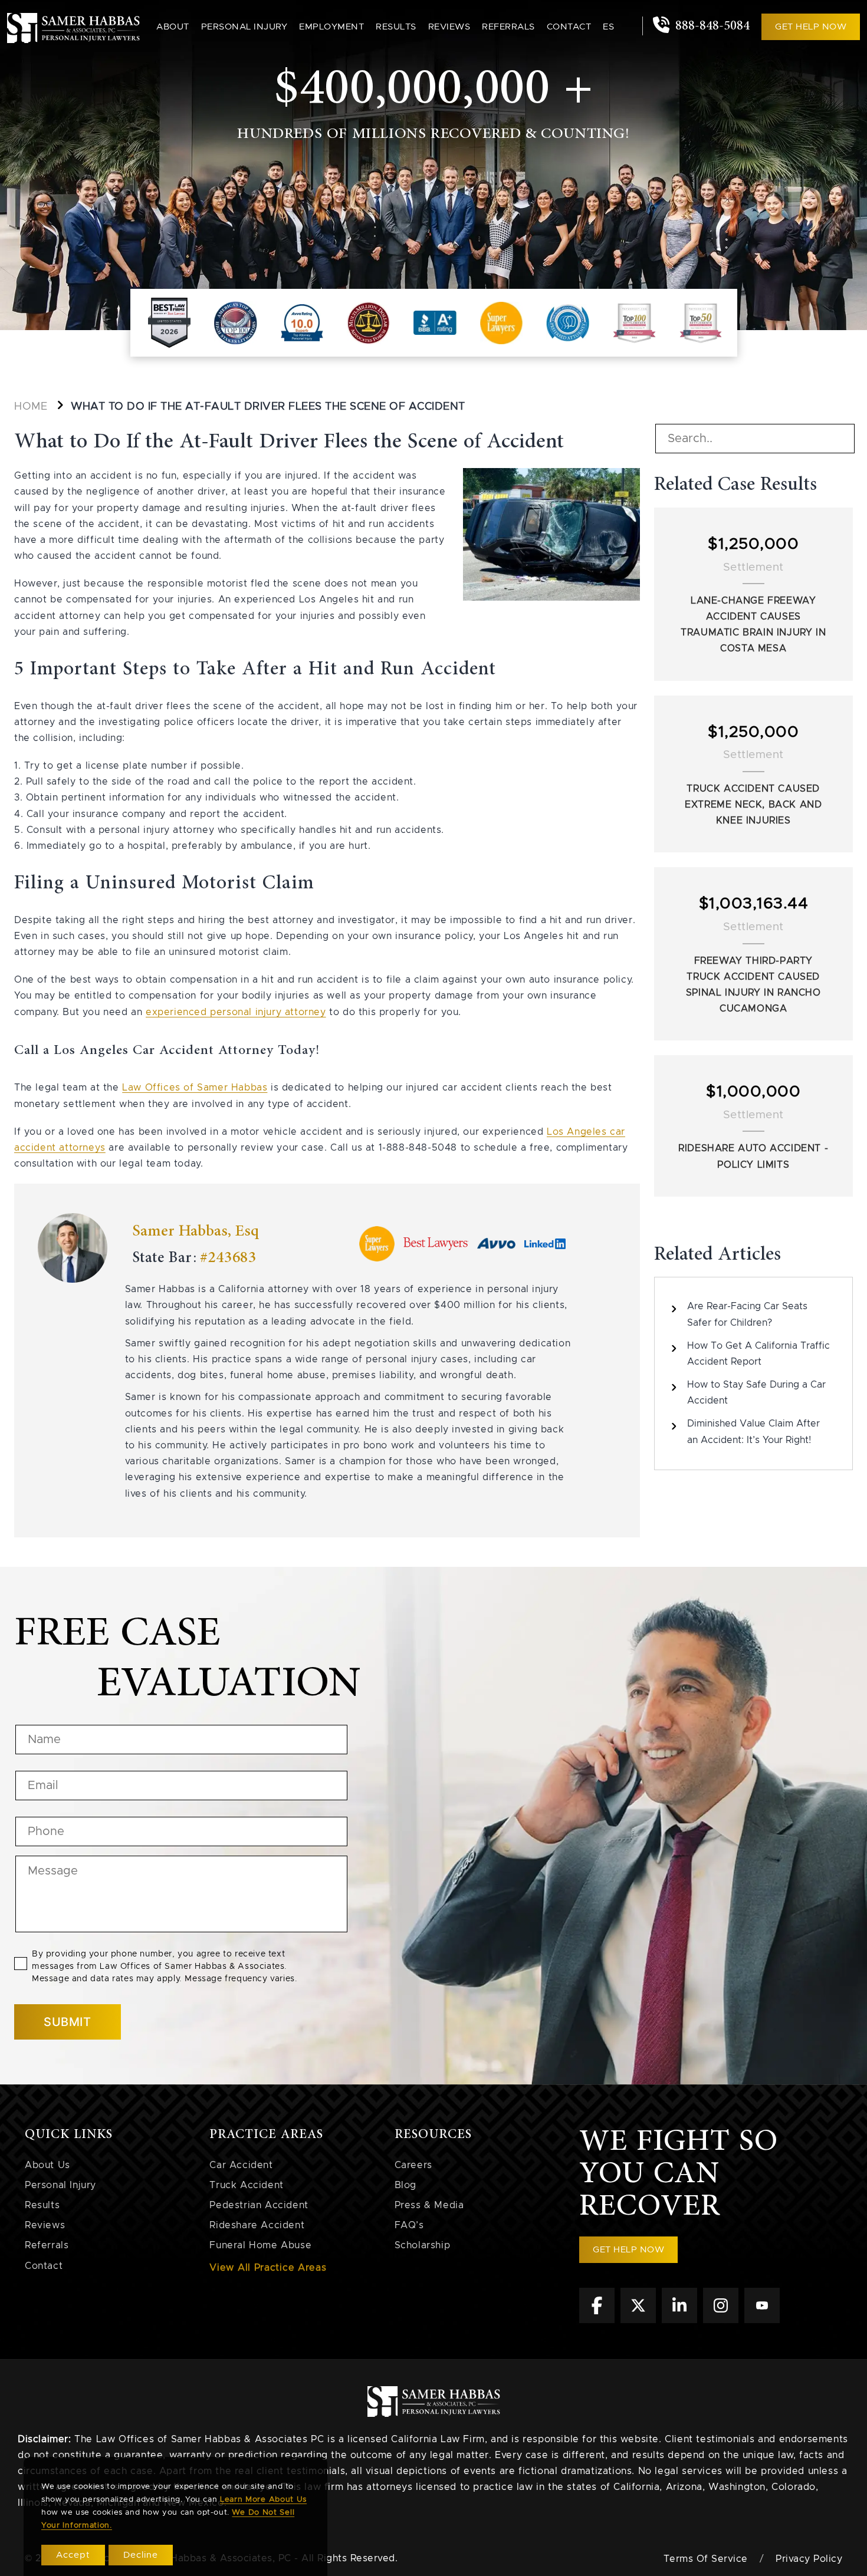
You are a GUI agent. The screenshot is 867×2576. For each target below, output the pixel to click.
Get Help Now (811, 27)
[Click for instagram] (721, 2320)
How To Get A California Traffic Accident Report (758, 1354)
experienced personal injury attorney (236, 1012)
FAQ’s (409, 2225)
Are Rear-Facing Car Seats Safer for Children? (747, 1314)
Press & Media (429, 2205)
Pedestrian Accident (259, 2205)
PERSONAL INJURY (244, 27)
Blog (405, 2185)
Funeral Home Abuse (260, 2245)
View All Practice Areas (268, 2268)
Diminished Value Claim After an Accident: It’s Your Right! (753, 1432)
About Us (47, 2165)
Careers (413, 2165)
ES (608, 27)
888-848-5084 (711, 26)
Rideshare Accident (257, 2225)
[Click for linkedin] (679, 2320)
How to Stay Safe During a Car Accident (756, 1393)
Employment (331, 27)
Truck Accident (246, 2185)
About (173, 27)
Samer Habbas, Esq (196, 1231)
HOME (31, 407)
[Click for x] (638, 2320)
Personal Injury (60, 2185)
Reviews (449, 27)
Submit (68, 2022)
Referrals (508, 27)
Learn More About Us (263, 2500)
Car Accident (241, 2165)
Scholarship (423, 2245)
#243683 (228, 1258)
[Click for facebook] (597, 2320)
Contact (569, 27)
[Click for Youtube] (762, 2320)
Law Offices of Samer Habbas (195, 1088)
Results (396, 27)
